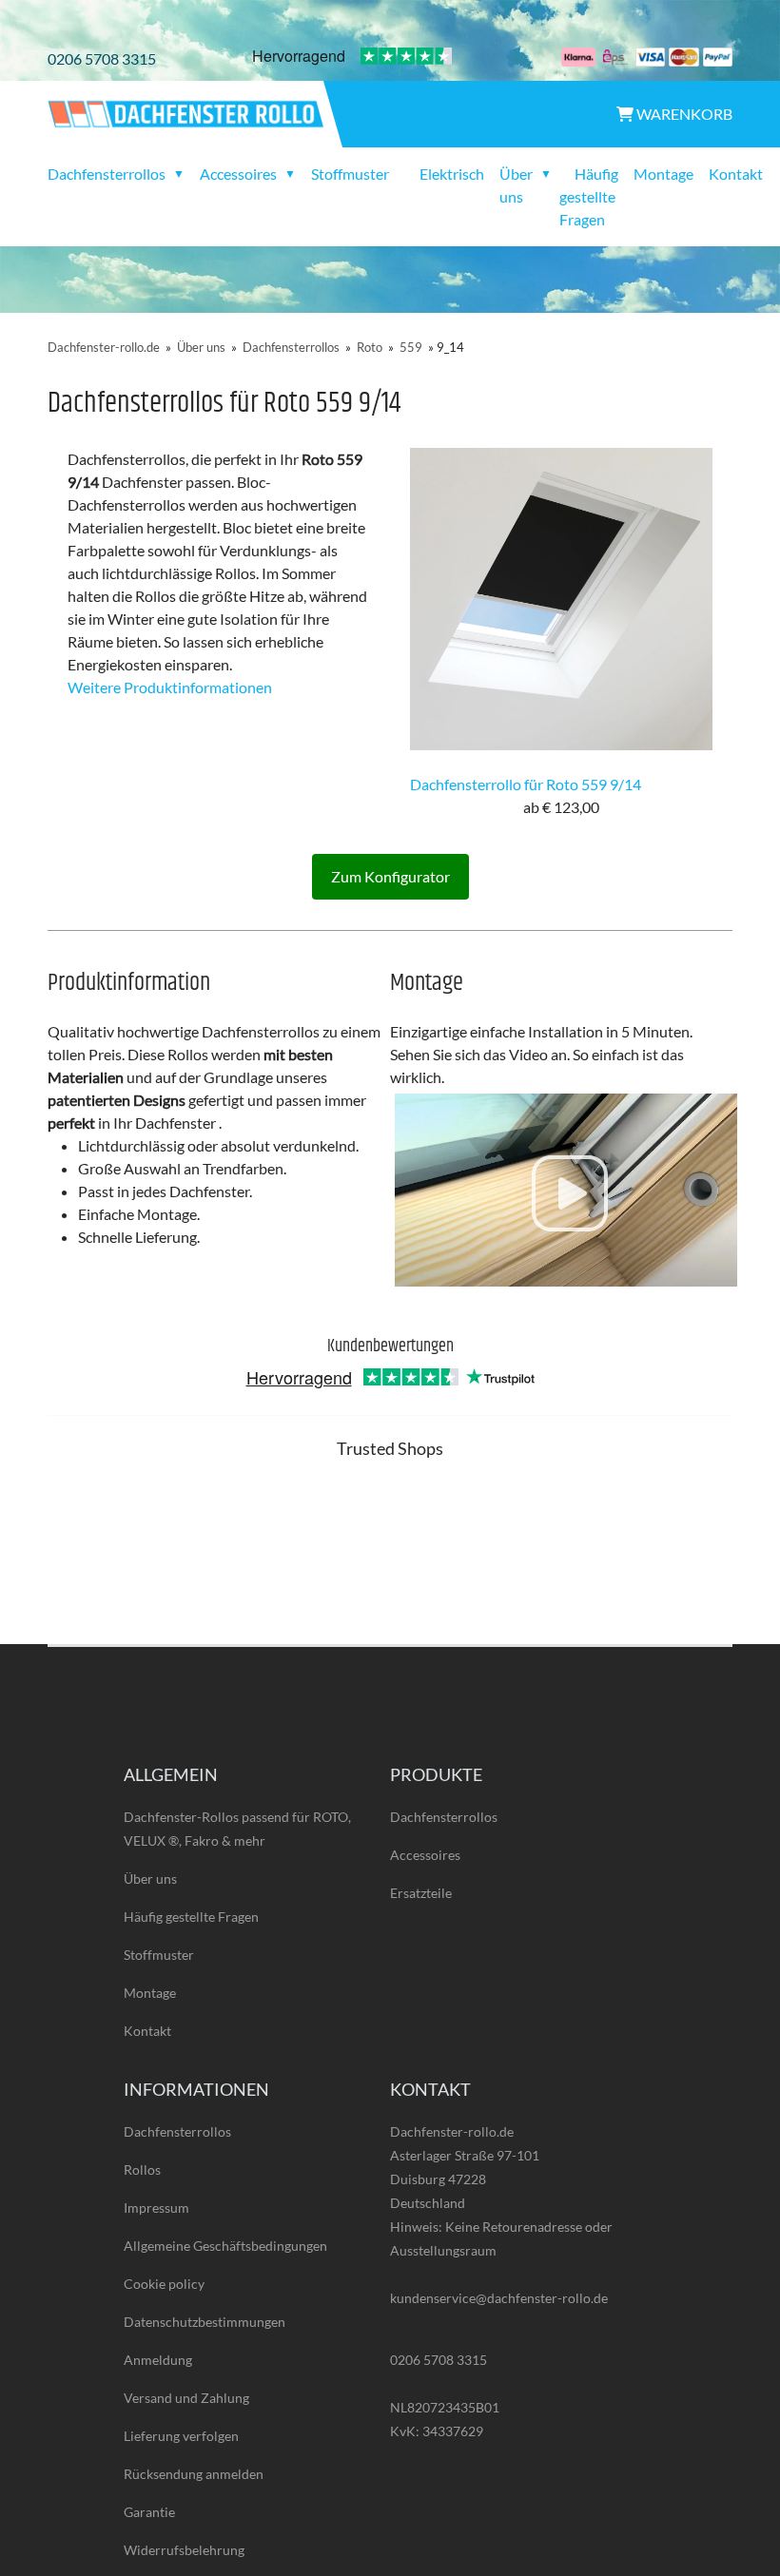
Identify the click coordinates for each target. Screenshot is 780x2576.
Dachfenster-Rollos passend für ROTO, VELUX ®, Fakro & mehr (237, 1829)
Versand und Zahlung (186, 2398)
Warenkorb (683, 114)
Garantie (149, 2512)
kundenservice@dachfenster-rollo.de (499, 2298)
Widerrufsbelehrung (184, 2550)
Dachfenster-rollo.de (104, 347)
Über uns (201, 347)
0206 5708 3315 (102, 58)
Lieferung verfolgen (181, 2436)
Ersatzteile (421, 1893)
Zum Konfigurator (390, 876)
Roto (370, 347)
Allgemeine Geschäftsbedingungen (225, 2246)
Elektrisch (452, 174)
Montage (663, 174)
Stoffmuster (350, 174)
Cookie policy (164, 2284)
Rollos (142, 2169)
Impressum (156, 2208)
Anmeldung (158, 2360)
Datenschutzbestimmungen (205, 2322)
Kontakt (736, 174)
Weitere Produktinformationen (170, 687)
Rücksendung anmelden (194, 2474)
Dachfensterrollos (291, 347)
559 (411, 347)
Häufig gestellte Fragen (589, 196)
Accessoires (425, 1855)
